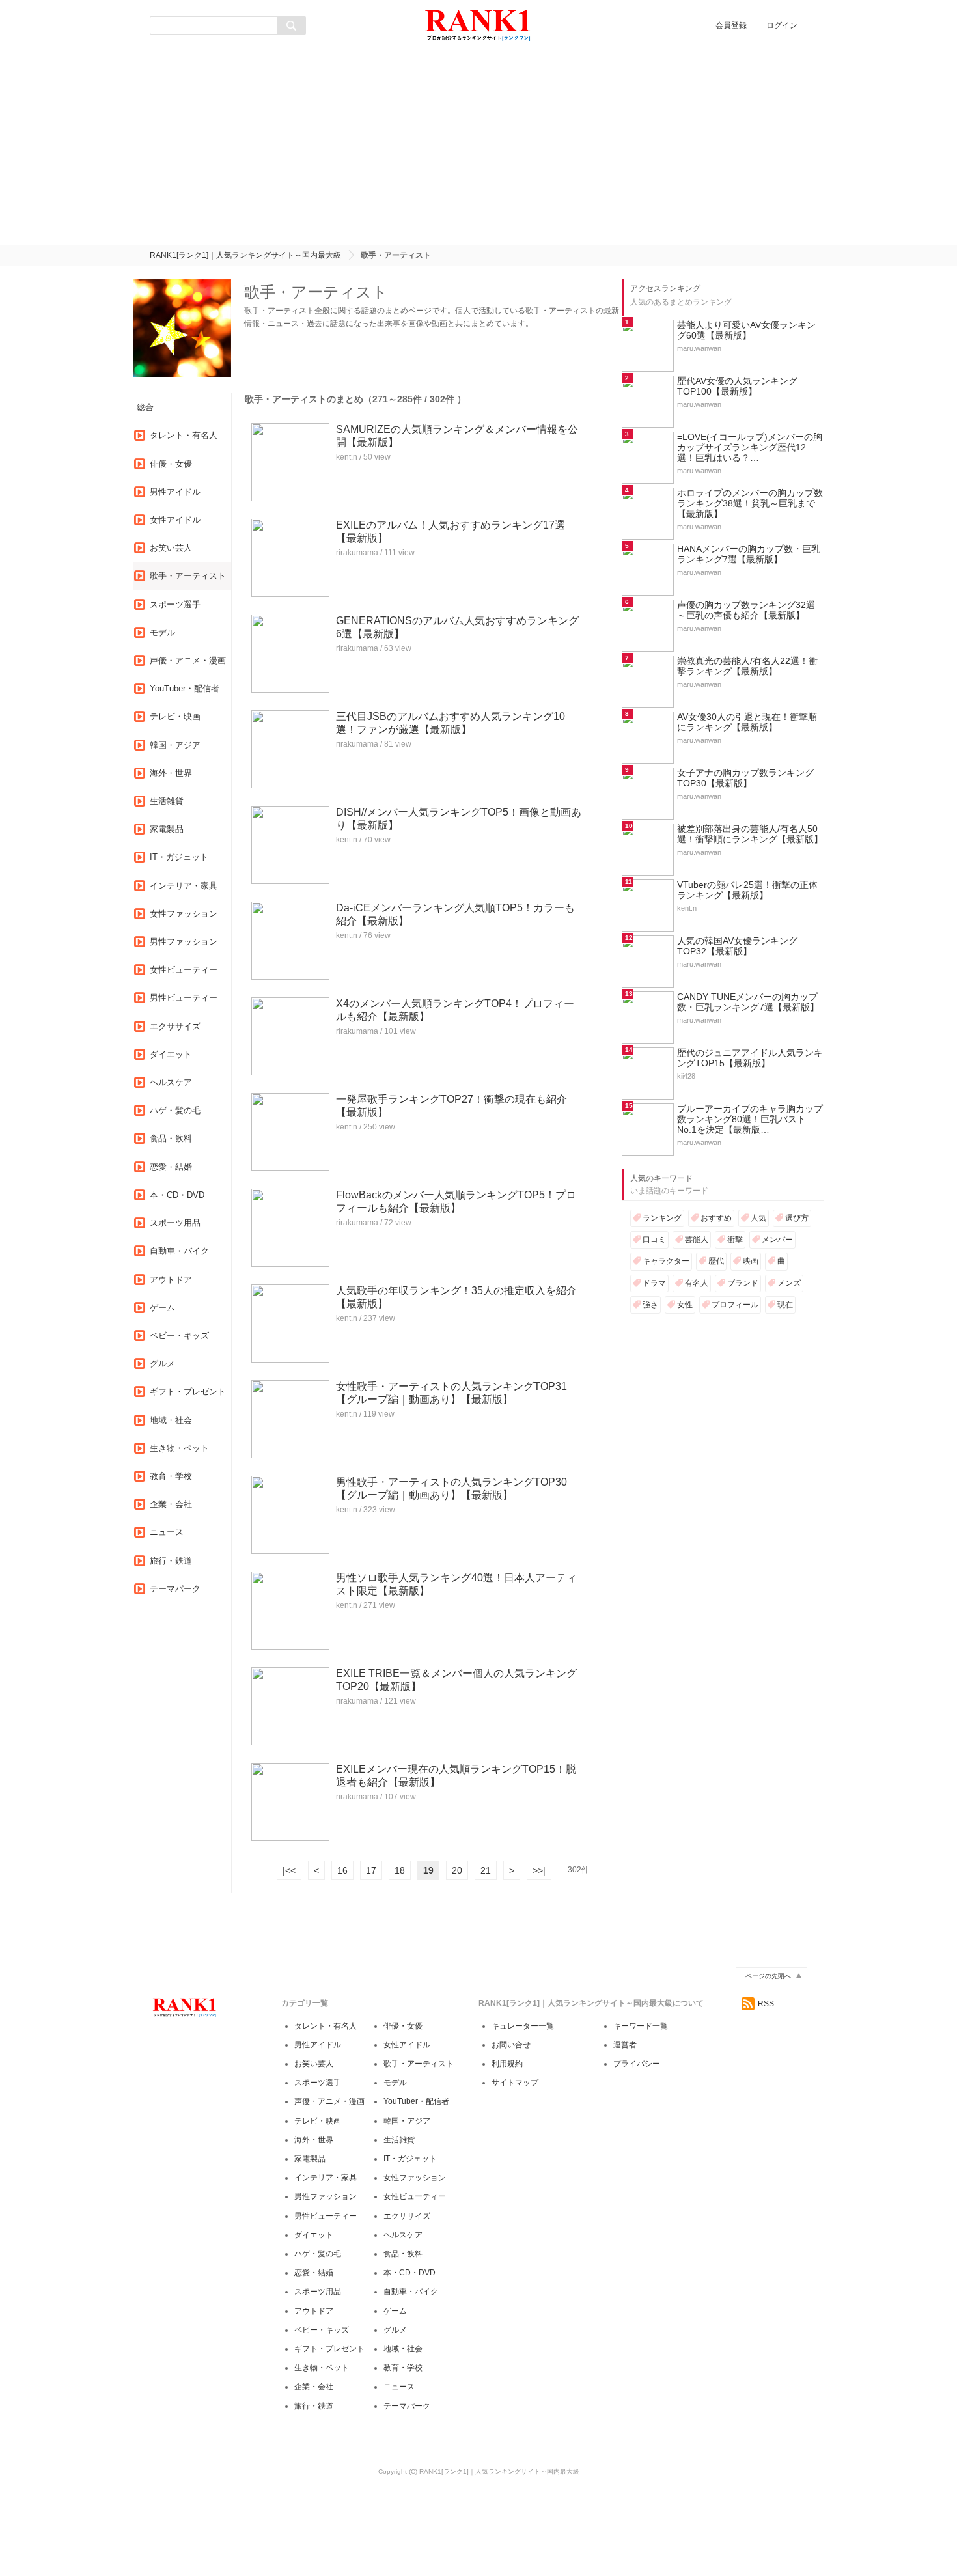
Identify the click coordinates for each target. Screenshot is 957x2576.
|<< (289, 1870)
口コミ (654, 1240)
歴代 (716, 1261)
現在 (785, 1305)
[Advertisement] (478, 147)
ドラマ (654, 1283)
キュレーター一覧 (523, 2026)
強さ (650, 1305)
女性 (685, 1305)
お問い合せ (511, 2045)
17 (371, 1870)
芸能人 (697, 1240)
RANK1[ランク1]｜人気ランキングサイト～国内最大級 (245, 255)
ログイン (782, 25)
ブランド (743, 1283)
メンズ (789, 1283)
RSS (766, 2004)
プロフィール (735, 1305)
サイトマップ (515, 2083)
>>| (539, 1870)
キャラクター (666, 1261)
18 (400, 1870)
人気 (758, 1218)
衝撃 (735, 1240)
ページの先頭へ (768, 1976)
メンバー (777, 1240)
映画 (751, 1261)
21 (486, 1870)
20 (457, 1870)
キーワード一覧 (641, 2026)
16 (342, 1870)
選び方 (797, 1218)
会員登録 (731, 25)
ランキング (662, 1218)
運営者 (625, 2045)
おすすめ (716, 1218)
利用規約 (507, 2064)
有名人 (697, 1283)
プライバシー (637, 2064)
